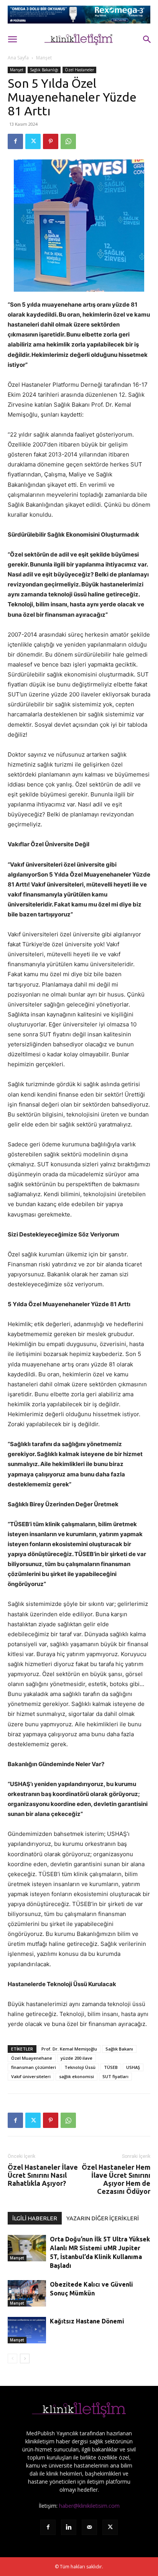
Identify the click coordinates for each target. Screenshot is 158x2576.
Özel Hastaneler (79, 70)
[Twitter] (33, 141)
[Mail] (89, 2527)
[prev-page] (12, 2358)
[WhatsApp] (68, 141)
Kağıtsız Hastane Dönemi (87, 2321)
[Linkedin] (69, 2527)
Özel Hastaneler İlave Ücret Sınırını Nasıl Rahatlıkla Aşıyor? (43, 2175)
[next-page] (25, 2358)
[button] (12, 39)
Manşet (44, 58)
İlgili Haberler (35, 2218)
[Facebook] (15, 141)
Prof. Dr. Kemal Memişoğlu (69, 2049)
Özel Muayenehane (32, 2058)
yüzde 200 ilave (77, 2058)
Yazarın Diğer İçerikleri (103, 2218)
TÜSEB (111, 2067)
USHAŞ (133, 2067)
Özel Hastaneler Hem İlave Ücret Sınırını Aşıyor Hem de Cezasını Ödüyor (116, 2179)
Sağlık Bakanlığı (44, 70)
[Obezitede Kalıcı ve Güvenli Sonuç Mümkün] (27, 2293)
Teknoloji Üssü (80, 2067)
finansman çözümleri (34, 2067)
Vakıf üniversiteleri (31, 2076)
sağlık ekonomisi (77, 2076)
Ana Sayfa (18, 58)
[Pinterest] (51, 141)
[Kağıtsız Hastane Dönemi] (27, 2330)
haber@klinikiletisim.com (89, 2506)
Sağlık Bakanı (119, 2049)
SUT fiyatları (115, 2076)
